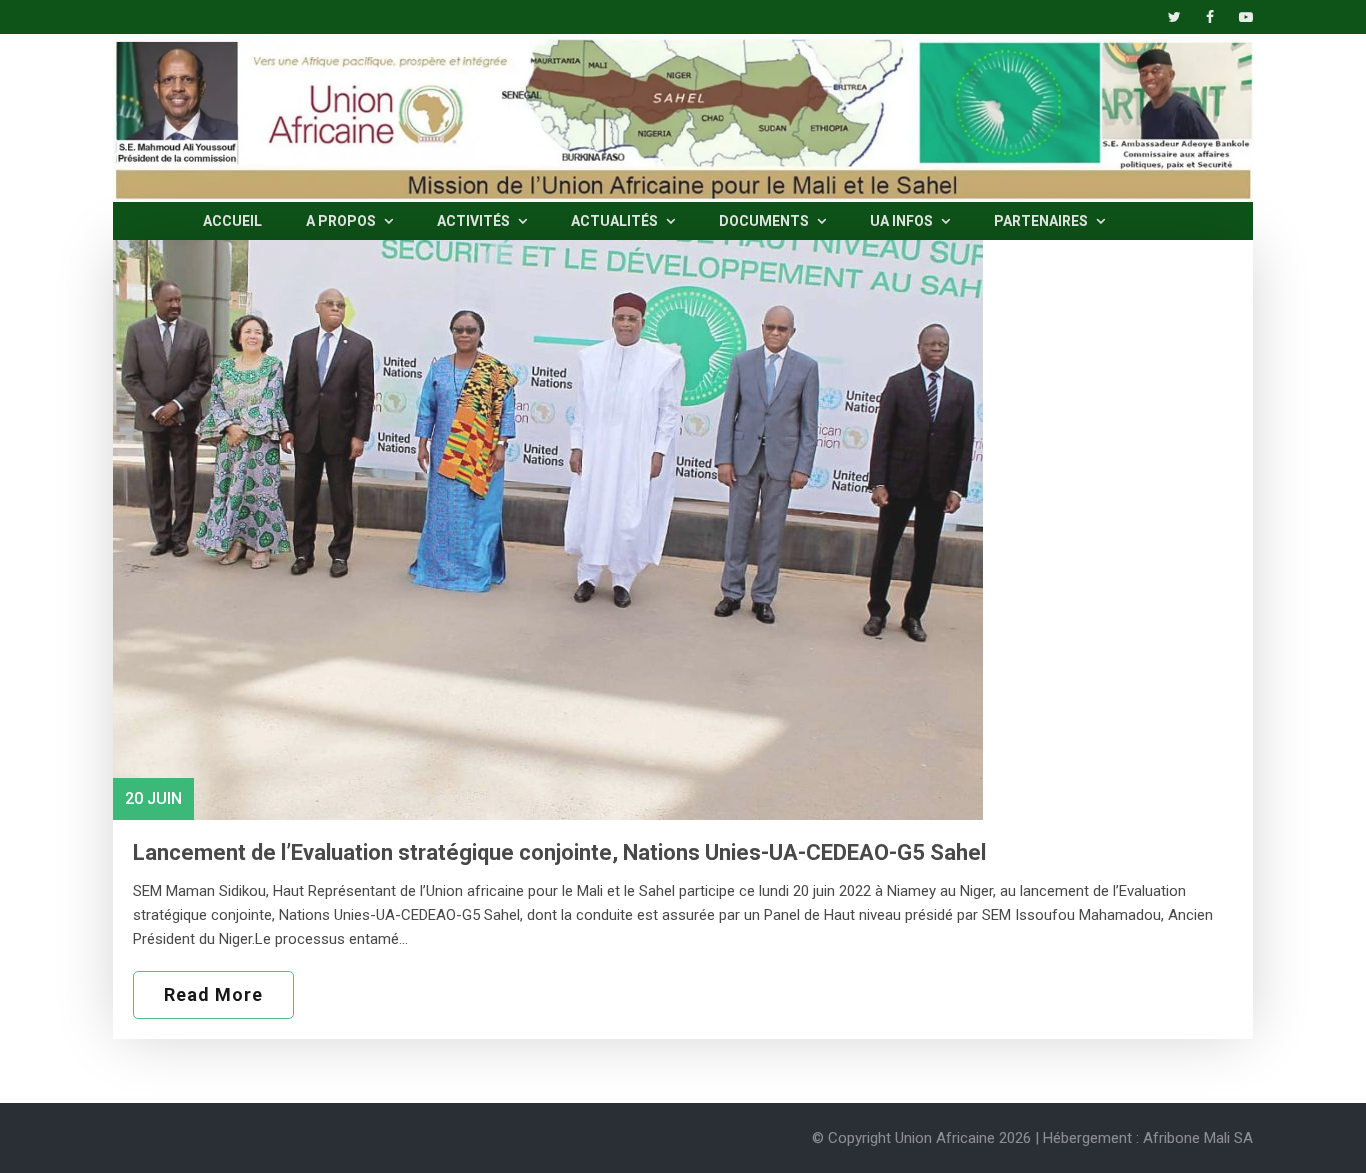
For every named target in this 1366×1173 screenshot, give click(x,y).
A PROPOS (342, 221)
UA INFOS (903, 221)
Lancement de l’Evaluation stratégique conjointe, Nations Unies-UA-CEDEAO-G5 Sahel (559, 852)
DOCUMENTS (765, 221)
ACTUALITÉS (616, 221)
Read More (213, 994)
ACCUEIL (232, 221)
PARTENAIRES (1042, 221)
